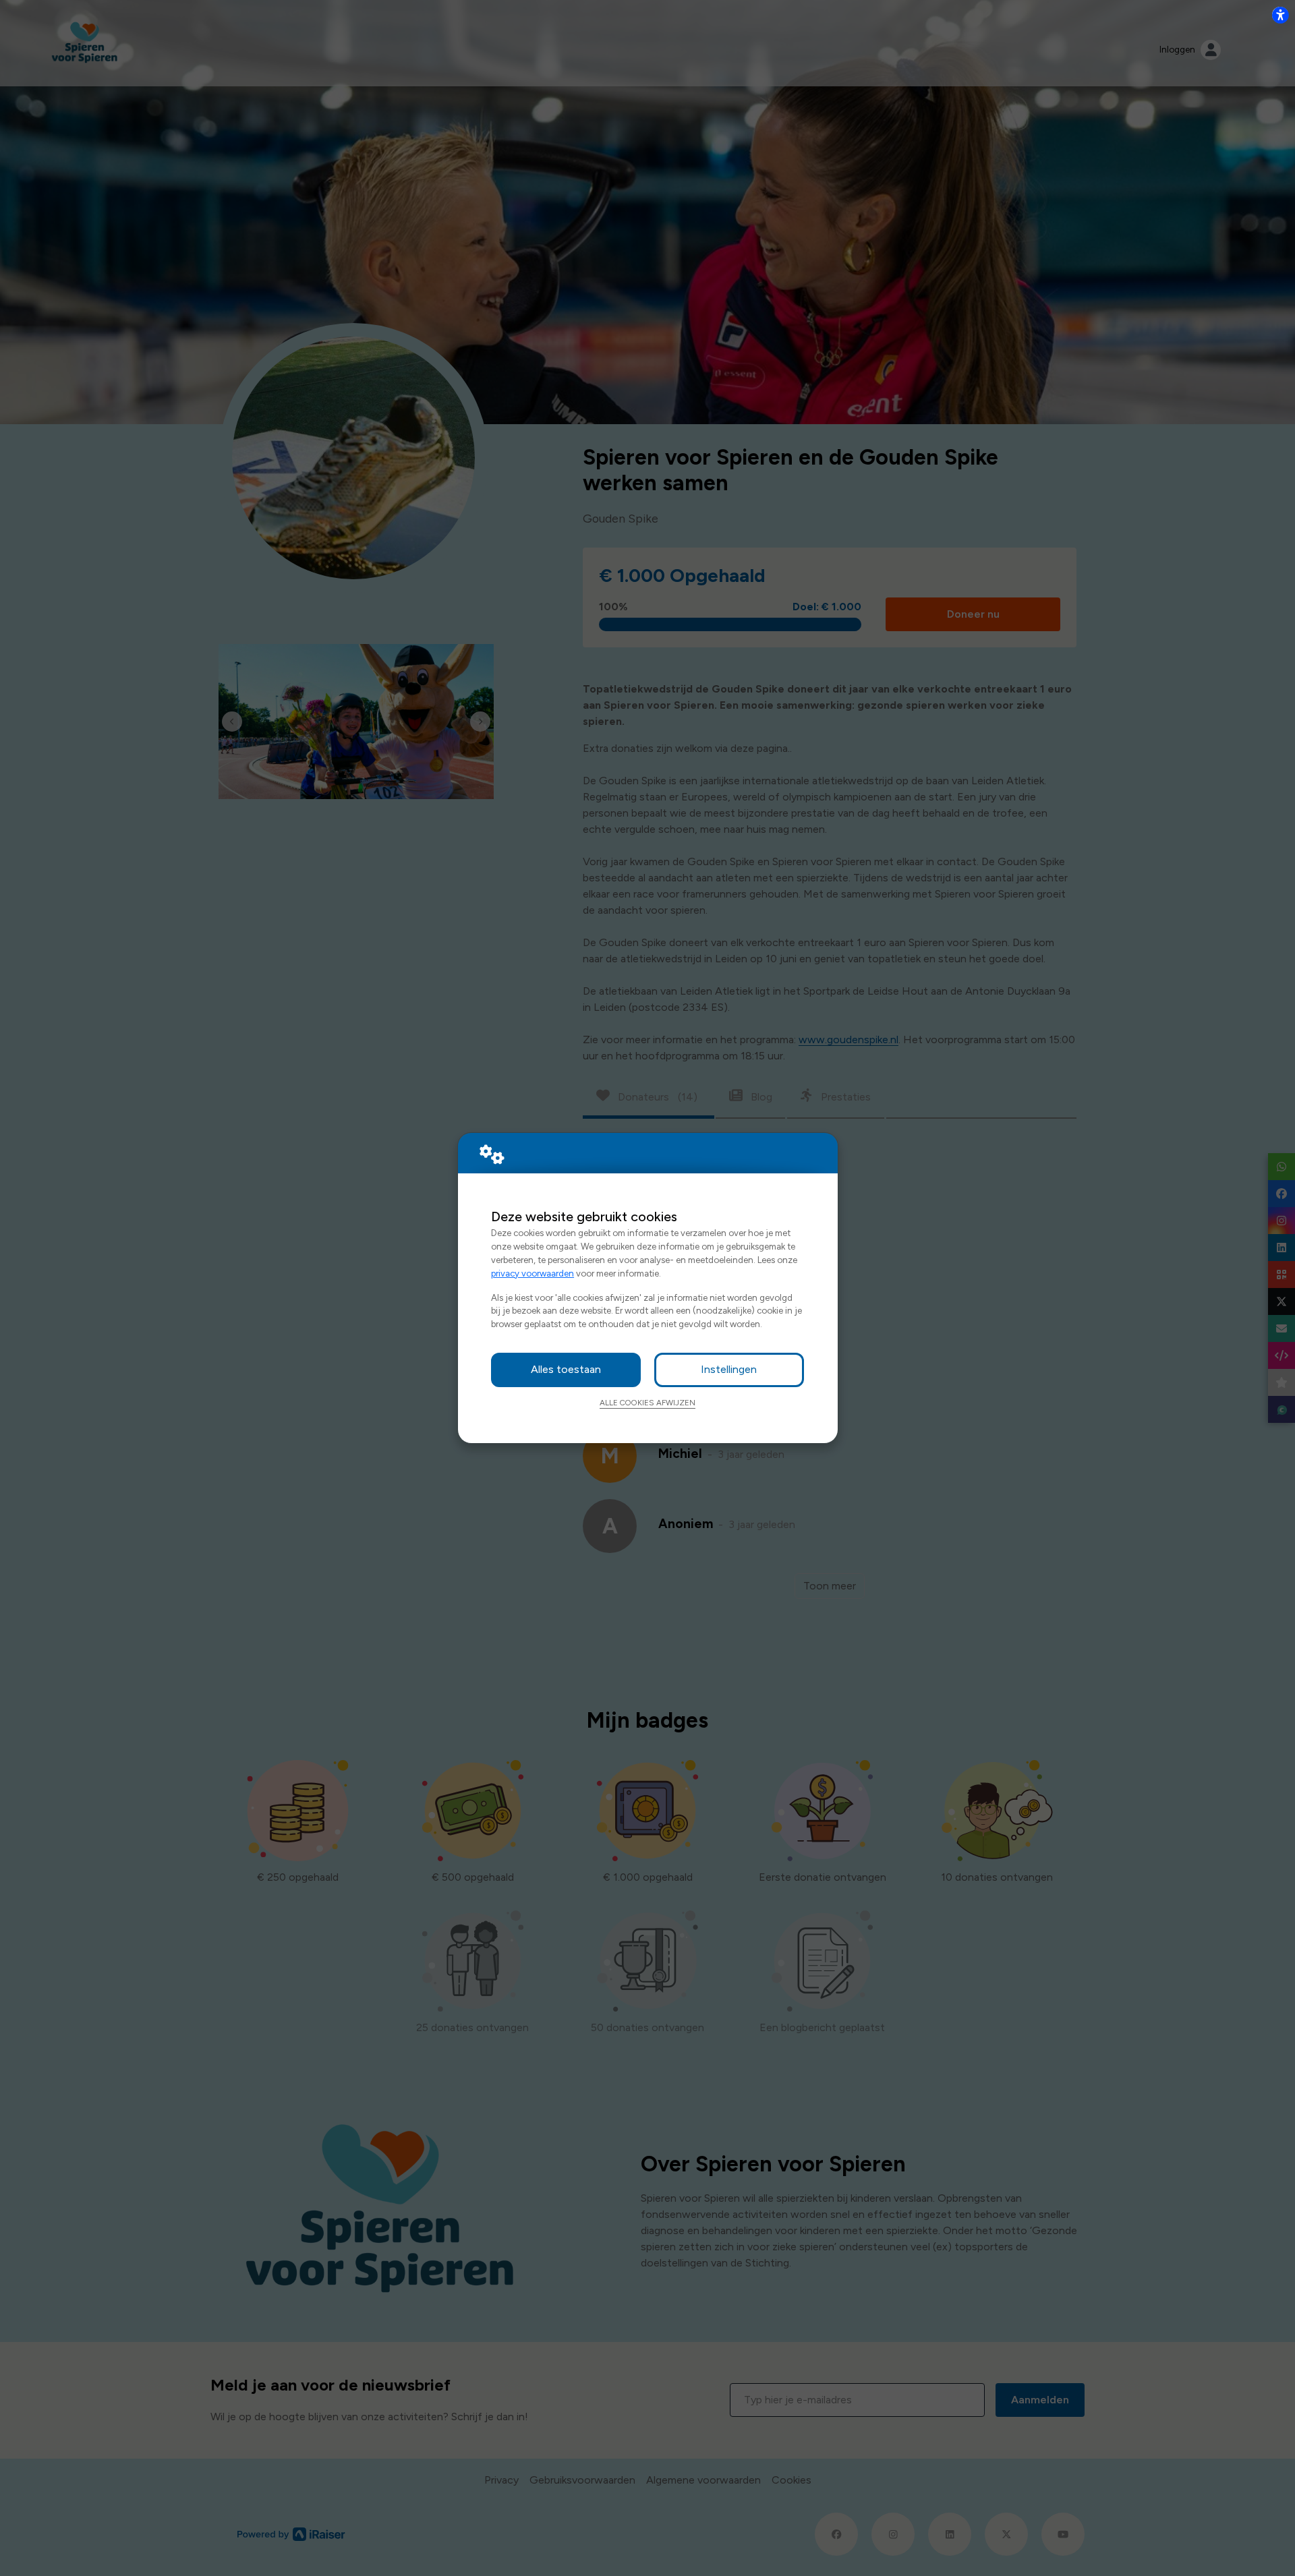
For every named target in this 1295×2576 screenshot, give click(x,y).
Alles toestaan (566, 1369)
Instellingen (729, 1369)
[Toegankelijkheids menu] (1280, 15)
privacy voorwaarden (533, 1273)
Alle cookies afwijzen (647, 1403)
